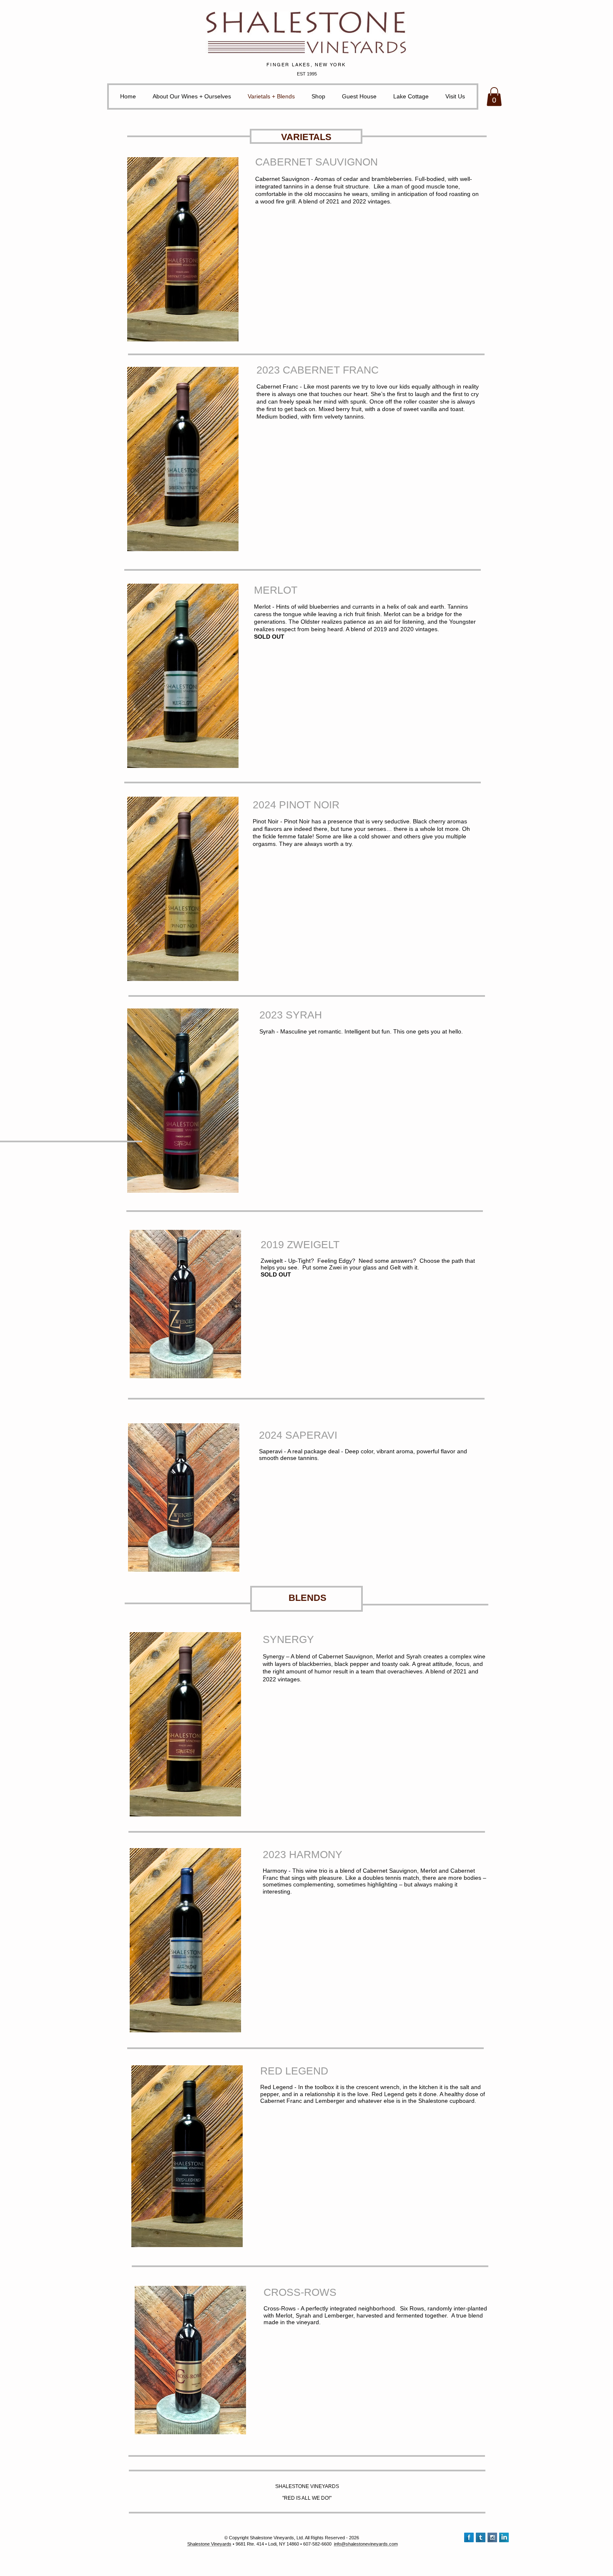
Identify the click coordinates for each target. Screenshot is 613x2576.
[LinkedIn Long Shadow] (504, 2537)
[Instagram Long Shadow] (492, 2537)
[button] (494, 97)
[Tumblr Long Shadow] (481, 2537)
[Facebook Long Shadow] (469, 2537)
